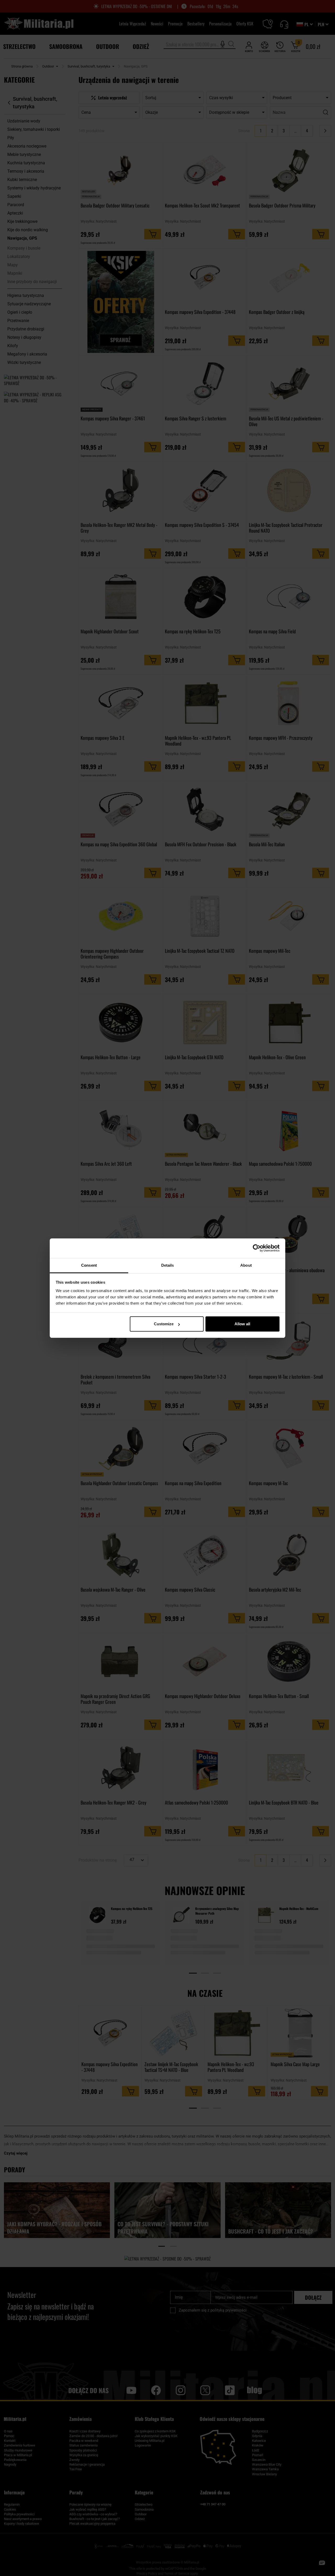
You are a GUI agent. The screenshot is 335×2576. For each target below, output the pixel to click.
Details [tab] (168, 1265)
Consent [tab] (89, 1265)
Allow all (242, 1324)
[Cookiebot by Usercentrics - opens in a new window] (257, 1248)
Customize (164, 1324)
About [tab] (246, 1265)
